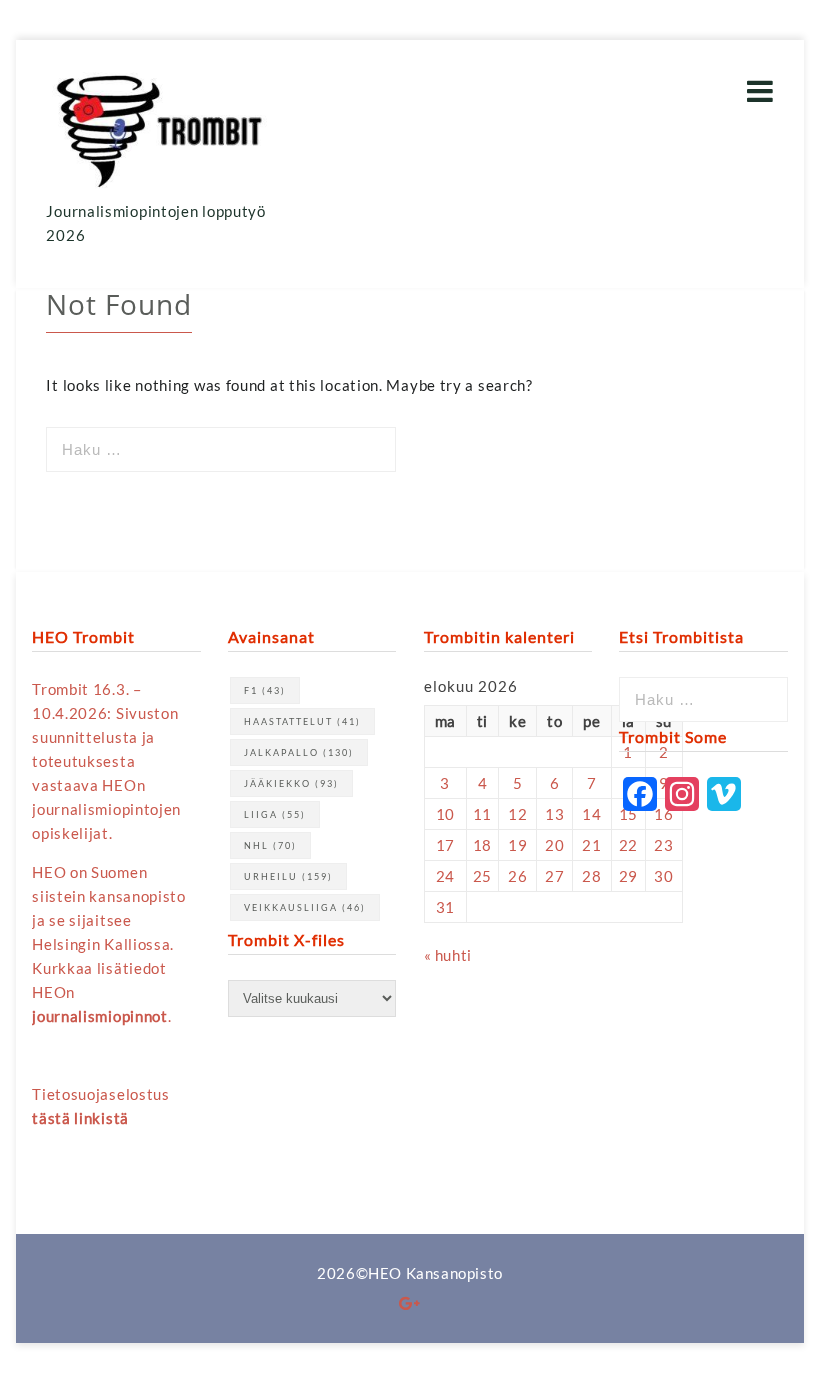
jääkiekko (291, 783)
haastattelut (302, 721)
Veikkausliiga (305, 907)
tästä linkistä (80, 1118)
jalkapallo (299, 752)
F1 (265, 690)
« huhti (448, 955)
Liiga (275, 814)
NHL (270, 845)
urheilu (288, 876)
